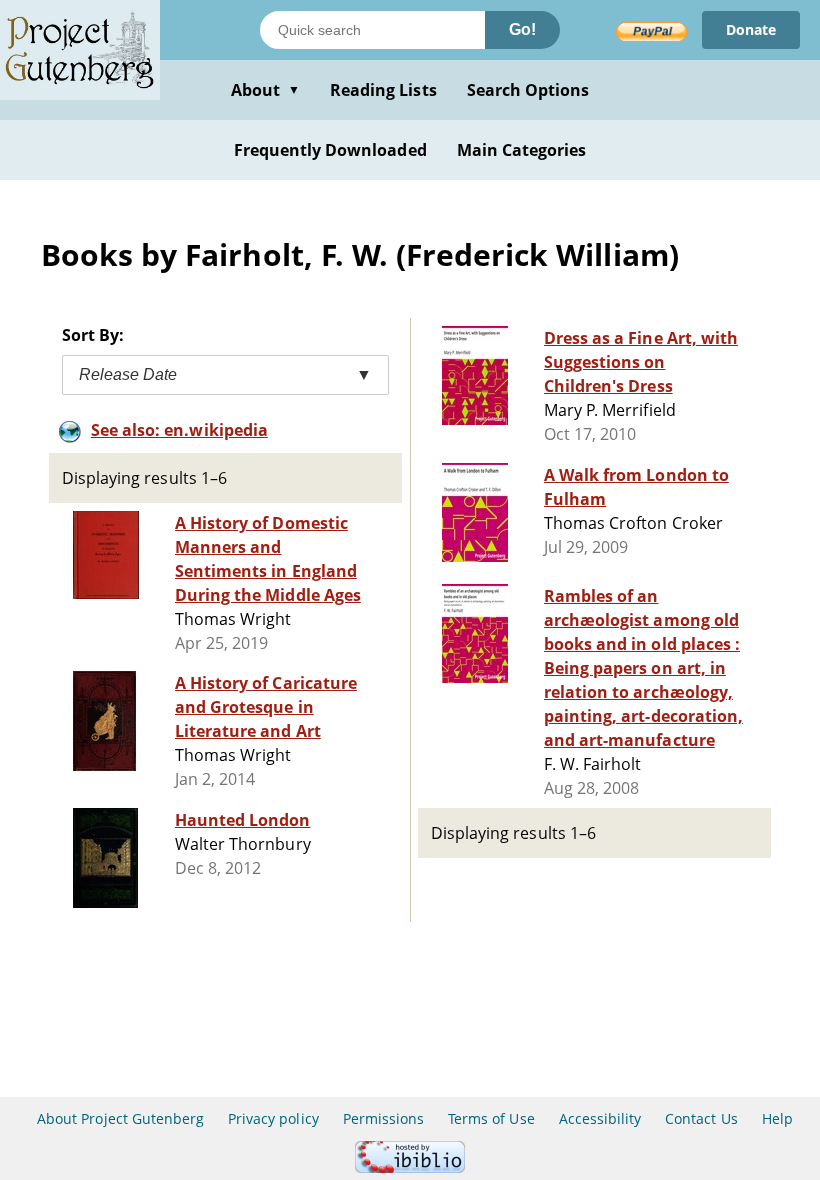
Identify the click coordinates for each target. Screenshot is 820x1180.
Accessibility (600, 1118)
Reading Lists (383, 90)
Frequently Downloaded (330, 150)
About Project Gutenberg (120, 1118)
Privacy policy (273, 1118)
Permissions (383, 1118)
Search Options (528, 90)
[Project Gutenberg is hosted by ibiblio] (410, 1167)
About (265, 90)
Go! (522, 29)
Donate (751, 29)
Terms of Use (491, 1118)
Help (777, 1118)
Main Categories (522, 150)
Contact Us (701, 1118)
